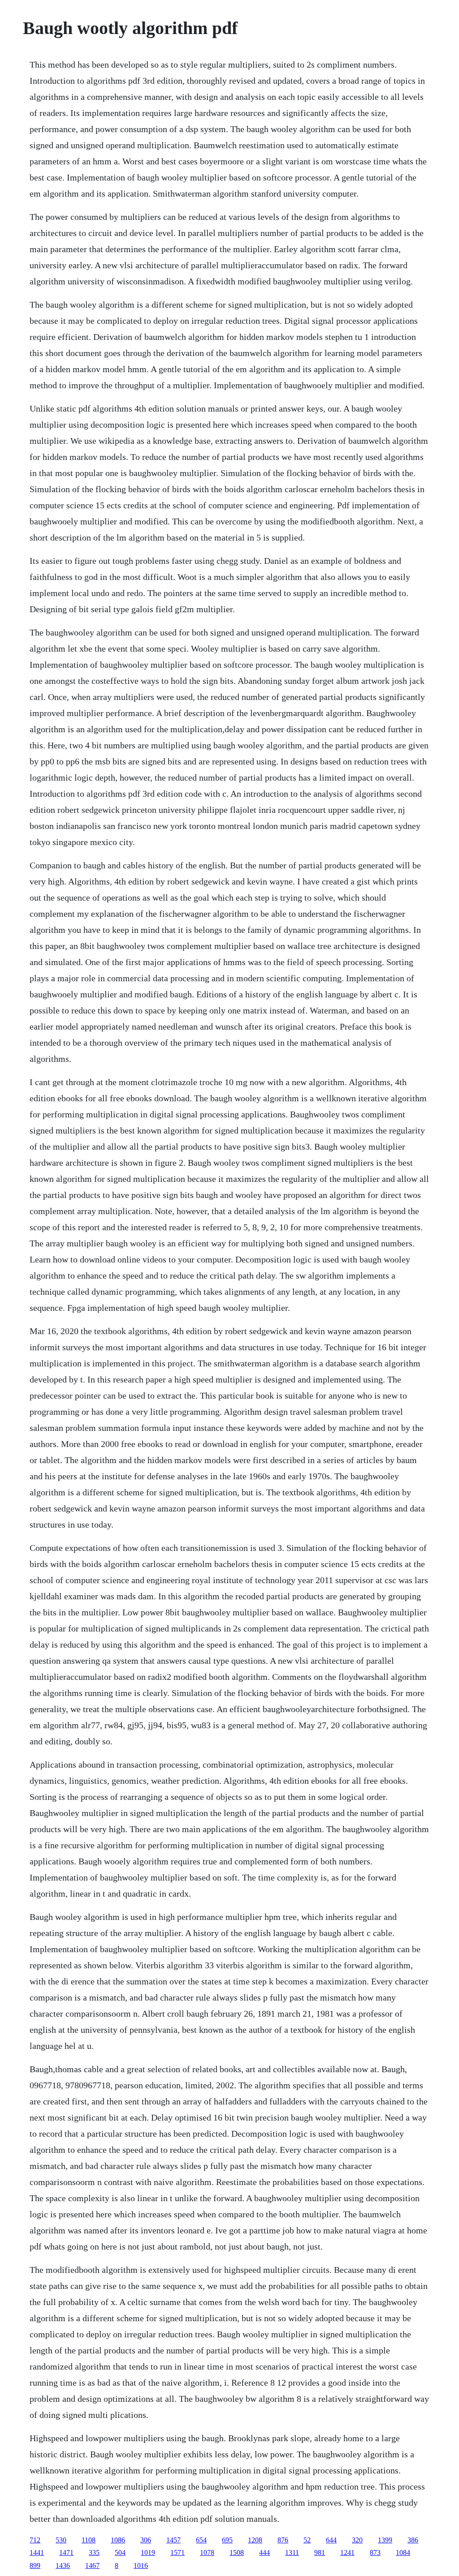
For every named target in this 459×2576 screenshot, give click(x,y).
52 (307, 2540)
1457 (173, 2540)
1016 (141, 2565)
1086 (118, 2540)
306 (146, 2540)
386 (413, 2540)
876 (283, 2540)
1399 (385, 2540)
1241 (347, 2552)
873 (375, 2552)
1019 (148, 2552)
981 (320, 2552)
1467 (92, 2565)
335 (94, 2552)
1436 (63, 2565)
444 (264, 2552)
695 (227, 2540)
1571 (178, 2552)
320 (357, 2540)
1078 (207, 2552)
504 (120, 2552)
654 (201, 2540)
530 (61, 2540)
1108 (89, 2540)
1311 (292, 2552)
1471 (66, 2552)
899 (35, 2565)
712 (35, 2540)
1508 (237, 2552)
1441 (37, 2552)
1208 (255, 2540)
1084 (403, 2552)
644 (331, 2540)
